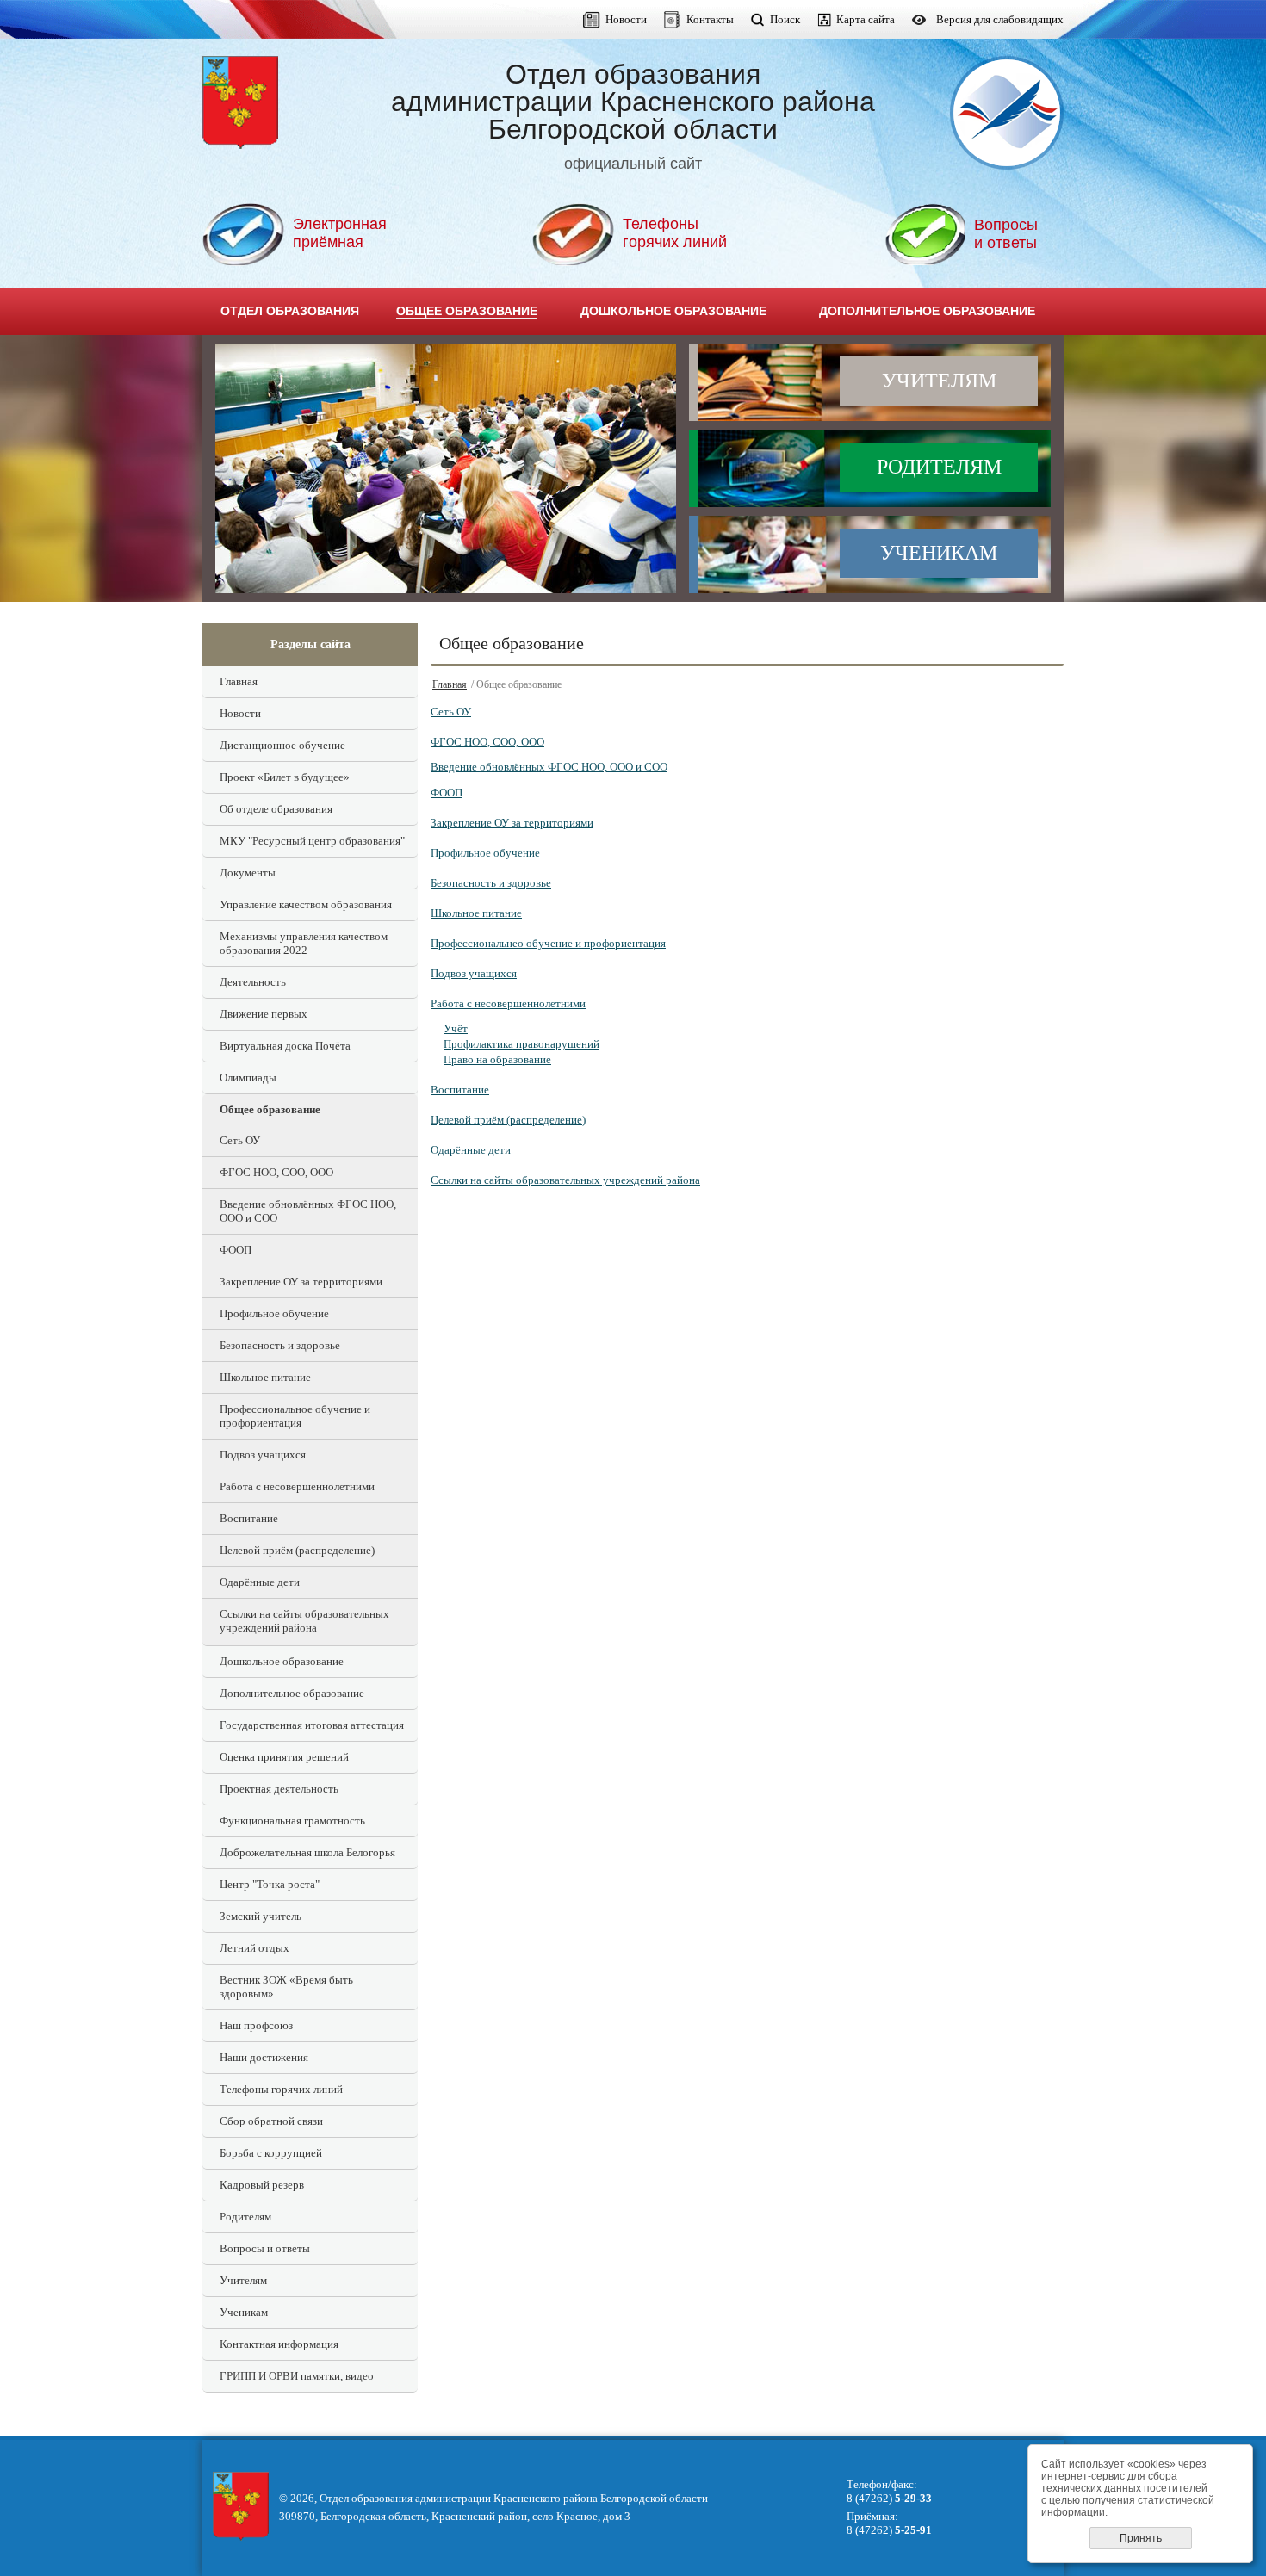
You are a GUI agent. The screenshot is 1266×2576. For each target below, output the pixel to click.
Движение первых (264, 1014)
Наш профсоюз (256, 2025)
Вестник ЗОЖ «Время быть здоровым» (286, 1987)
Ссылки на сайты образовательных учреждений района (304, 1621)
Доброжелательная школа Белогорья (307, 1852)
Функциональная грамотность (292, 1821)
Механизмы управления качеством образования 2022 (304, 943)
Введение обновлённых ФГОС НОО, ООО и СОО (308, 1211)
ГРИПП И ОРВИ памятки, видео (297, 2376)
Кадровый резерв (262, 2185)
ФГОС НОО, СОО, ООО (276, 1172)
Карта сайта (866, 19)
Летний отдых (254, 1948)
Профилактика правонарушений (521, 1044)
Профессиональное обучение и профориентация (295, 1416)
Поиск (785, 19)
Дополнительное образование (292, 1693)
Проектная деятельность (279, 1789)
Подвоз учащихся (263, 1455)
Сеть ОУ (240, 1140)
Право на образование (497, 1059)
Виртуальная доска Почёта (285, 1046)
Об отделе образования (276, 809)
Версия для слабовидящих (1000, 19)
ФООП (236, 1250)
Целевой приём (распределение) (297, 1550)
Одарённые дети (260, 1582)
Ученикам (939, 553)
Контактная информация (279, 2344)
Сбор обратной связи (271, 2121)
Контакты (710, 19)
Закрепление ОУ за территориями (301, 1282)
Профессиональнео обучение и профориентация (548, 943)
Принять (1141, 2538)
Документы (248, 873)
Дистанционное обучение (282, 745)
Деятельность (253, 982)
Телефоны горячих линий (281, 2089)
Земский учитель (261, 1916)
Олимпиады (248, 1077)
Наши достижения (264, 2057)
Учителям (939, 381)
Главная (239, 681)
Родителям (939, 467)
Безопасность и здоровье (280, 1345)
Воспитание (249, 1518)
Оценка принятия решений (284, 1757)
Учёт (456, 1028)
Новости (626, 19)
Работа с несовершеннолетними (297, 1486)
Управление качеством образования (306, 904)
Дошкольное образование (282, 1661)
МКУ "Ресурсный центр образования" (312, 841)
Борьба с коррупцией (271, 2153)
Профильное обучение (274, 1313)
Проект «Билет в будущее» (285, 777)
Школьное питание (265, 1377)
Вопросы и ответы (265, 2248)
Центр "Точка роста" (270, 1884)
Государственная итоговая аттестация (312, 1725)
